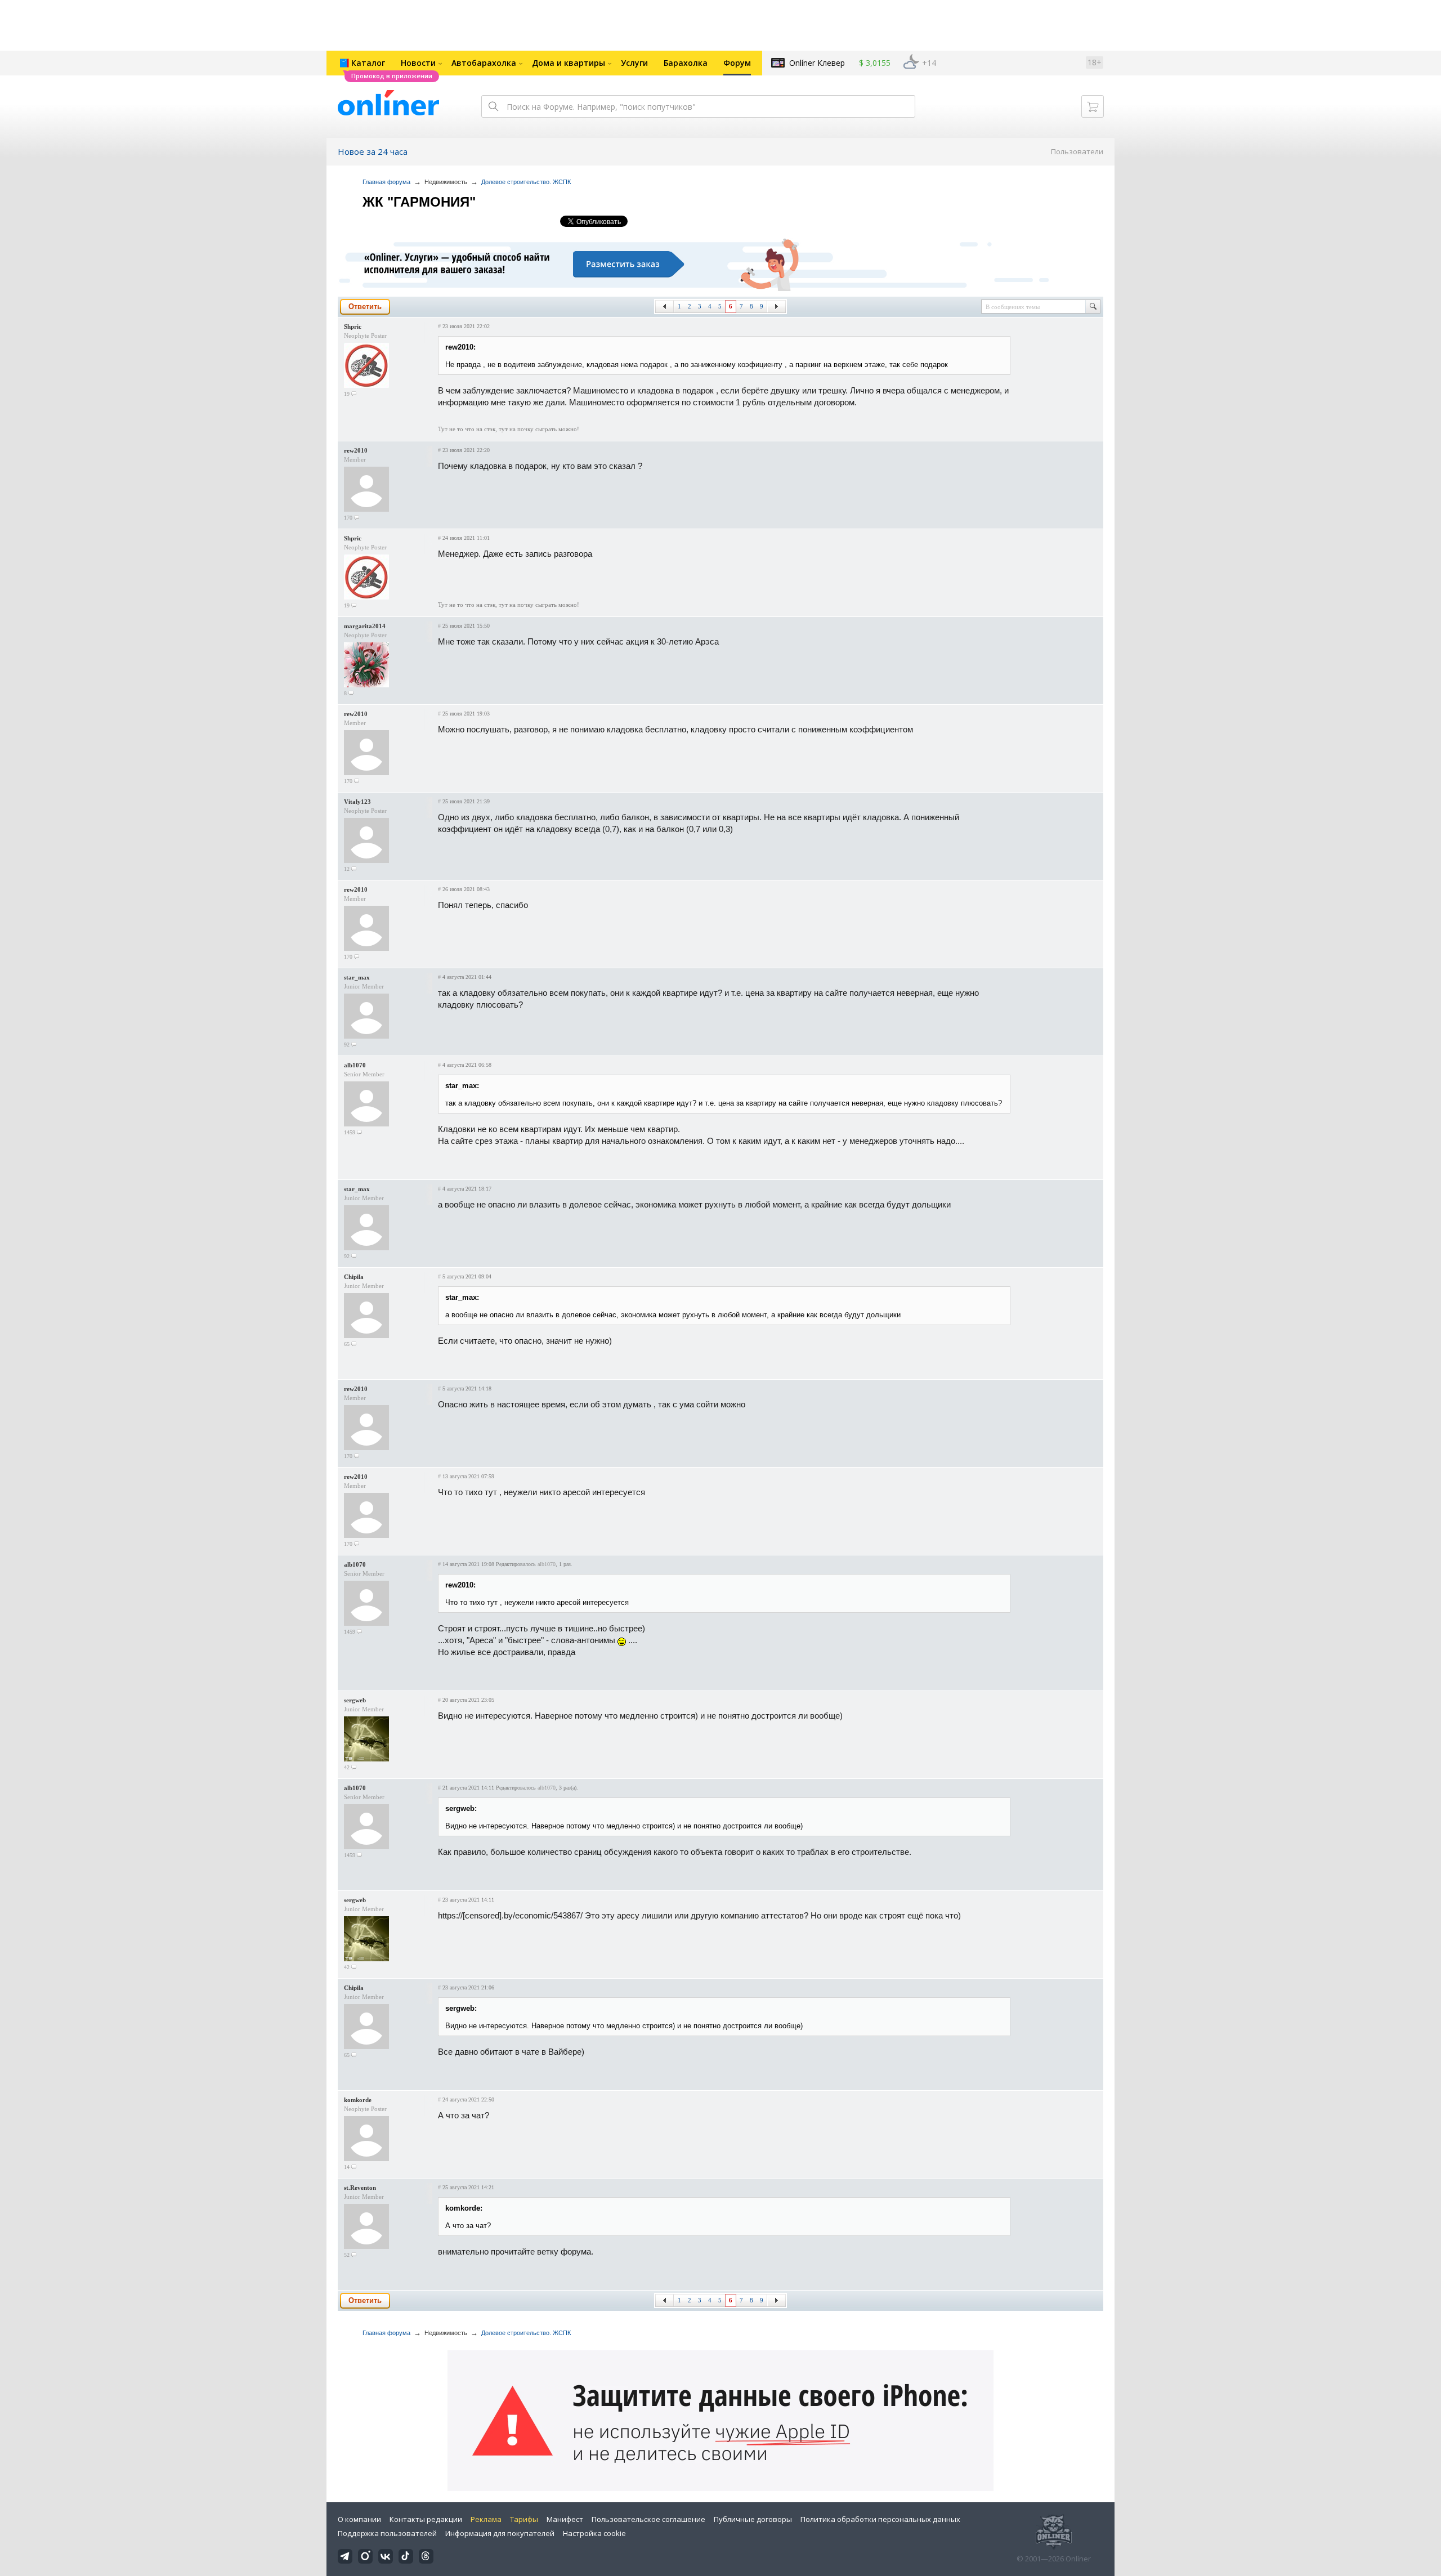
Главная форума (386, 182)
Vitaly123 (357, 802)
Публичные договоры (753, 2519)
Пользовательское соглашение (648, 2519)
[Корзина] (1093, 106)
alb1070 (355, 1065)
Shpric (353, 327)
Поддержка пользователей (387, 2533)
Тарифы (524, 2519)
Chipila (354, 1277)
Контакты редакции (426, 2519)
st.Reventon (360, 2188)
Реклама (486, 2519)
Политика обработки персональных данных (880, 2519)
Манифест (565, 2519)
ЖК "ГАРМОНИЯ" (419, 202)
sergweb (355, 1700)
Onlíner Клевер (817, 63)
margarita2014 (365, 626)
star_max (357, 977)
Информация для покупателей (500, 2533)
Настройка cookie (594, 2533)
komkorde (358, 2100)
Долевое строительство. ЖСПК (526, 182)
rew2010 (356, 450)
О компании (359, 2519)
